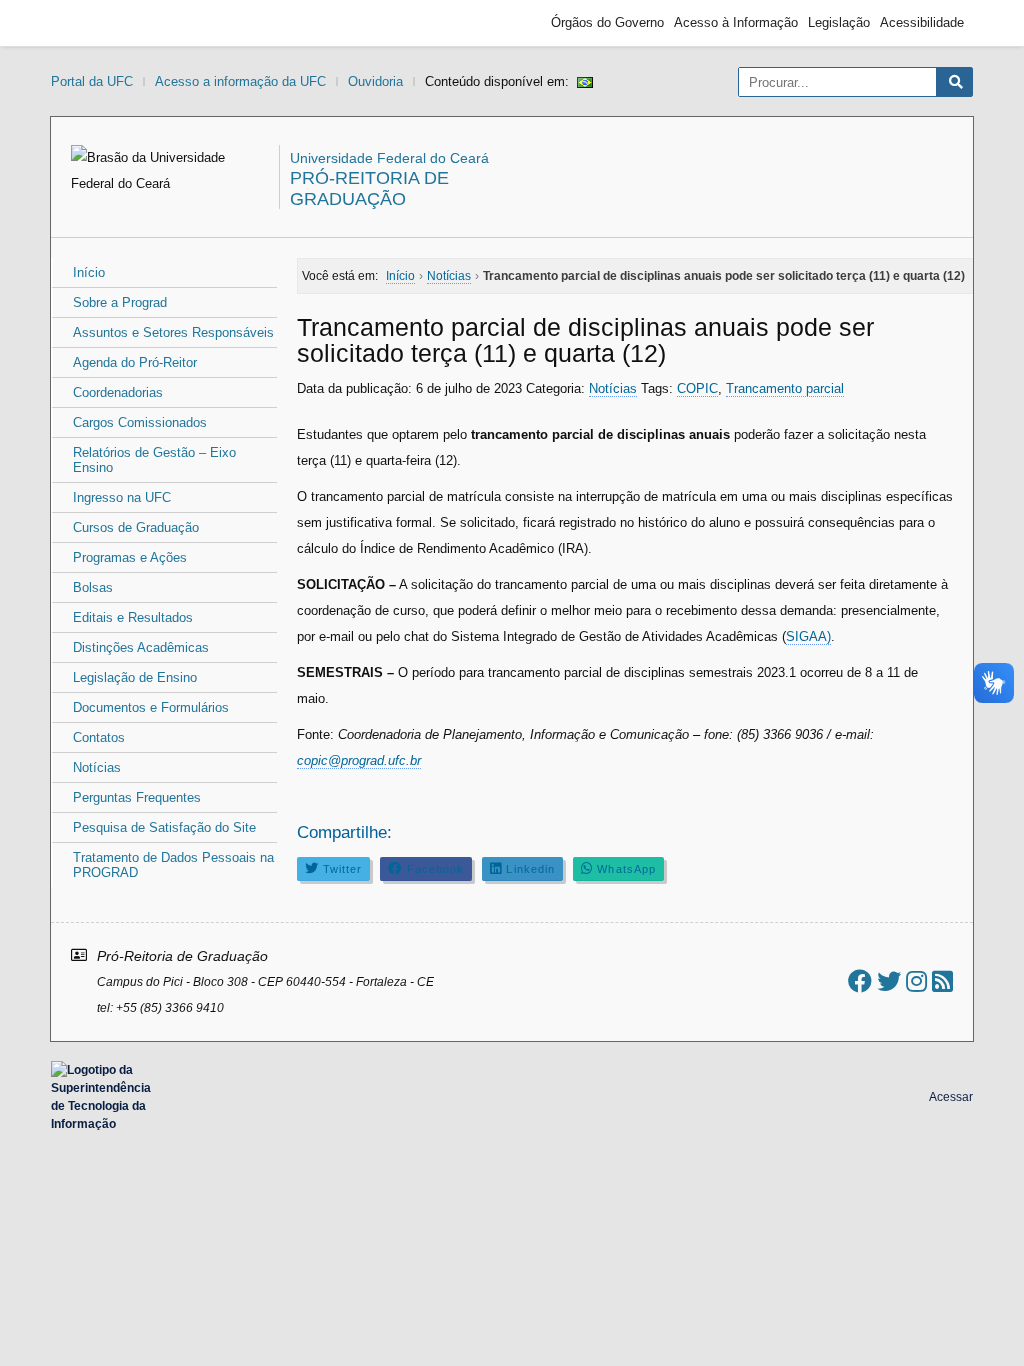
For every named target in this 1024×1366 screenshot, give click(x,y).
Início (89, 272)
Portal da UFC (92, 81)
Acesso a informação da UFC (240, 81)
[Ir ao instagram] (916, 981)
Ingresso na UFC (122, 497)
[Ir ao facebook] (860, 981)
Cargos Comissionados (140, 422)
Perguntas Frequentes (137, 797)
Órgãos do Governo (607, 22)
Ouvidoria (375, 81)
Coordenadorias (118, 392)
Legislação (839, 22)
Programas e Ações (130, 557)
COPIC (697, 388)
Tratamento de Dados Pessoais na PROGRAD (173, 865)
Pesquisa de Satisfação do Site (164, 827)
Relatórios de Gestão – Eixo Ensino (154, 460)
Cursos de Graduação (136, 527)
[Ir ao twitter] (889, 981)
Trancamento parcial (785, 388)
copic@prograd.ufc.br (359, 760)
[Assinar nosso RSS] (942, 981)
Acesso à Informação (736, 22)
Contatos (99, 737)
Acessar (951, 1097)
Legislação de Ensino (135, 677)
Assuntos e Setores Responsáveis (173, 332)
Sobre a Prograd (120, 302)
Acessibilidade (922, 22)
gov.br (96, 23)
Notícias (97, 767)
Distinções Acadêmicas (141, 647)
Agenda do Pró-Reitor (135, 362)
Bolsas (93, 587)
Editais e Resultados (133, 617)
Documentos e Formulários (151, 707)
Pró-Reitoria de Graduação (369, 188)
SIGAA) (808, 636)
